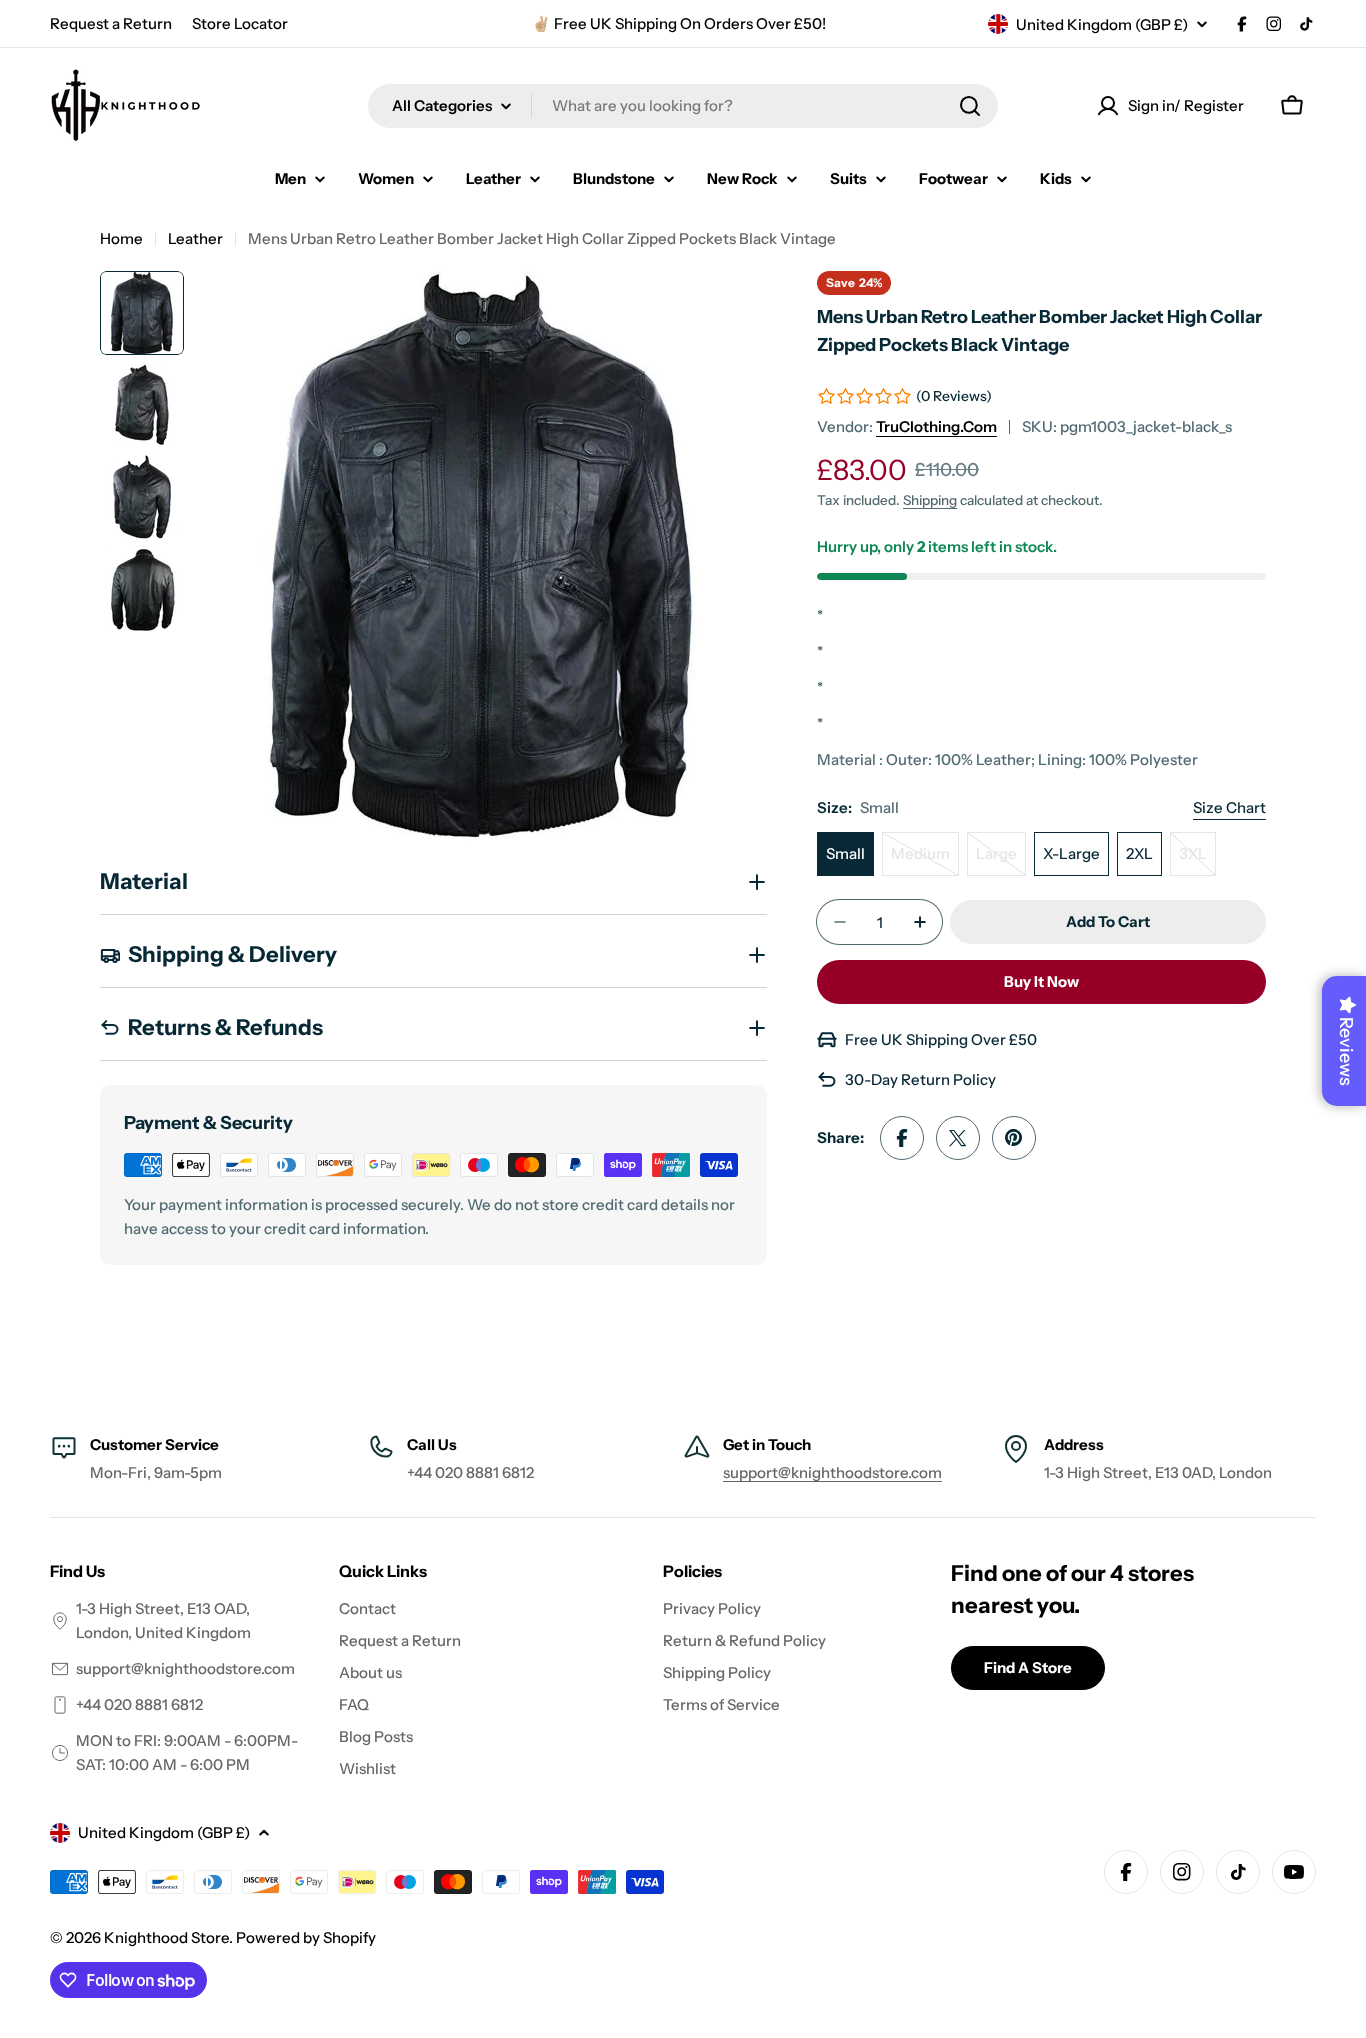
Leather (195, 238)
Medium (925, 860)
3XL (1197, 860)
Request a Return (111, 23)
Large (1001, 860)
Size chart (1229, 807)
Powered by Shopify (306, 1937)
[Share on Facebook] (902, 1138)
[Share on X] (958, 1138)
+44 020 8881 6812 (139, 1704)
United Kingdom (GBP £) (1102, 24)
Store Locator (240, 23)
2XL (1139, 853)
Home (121, 238)
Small (845, 853)
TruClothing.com (936, 426)
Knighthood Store (166, 1937)
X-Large (1071, 853)
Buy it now (1041, 981)
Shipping (930, 500)
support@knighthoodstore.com (832, 1472)
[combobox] (683, 106)
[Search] (970, 106)
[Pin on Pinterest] (1014, 1138)
